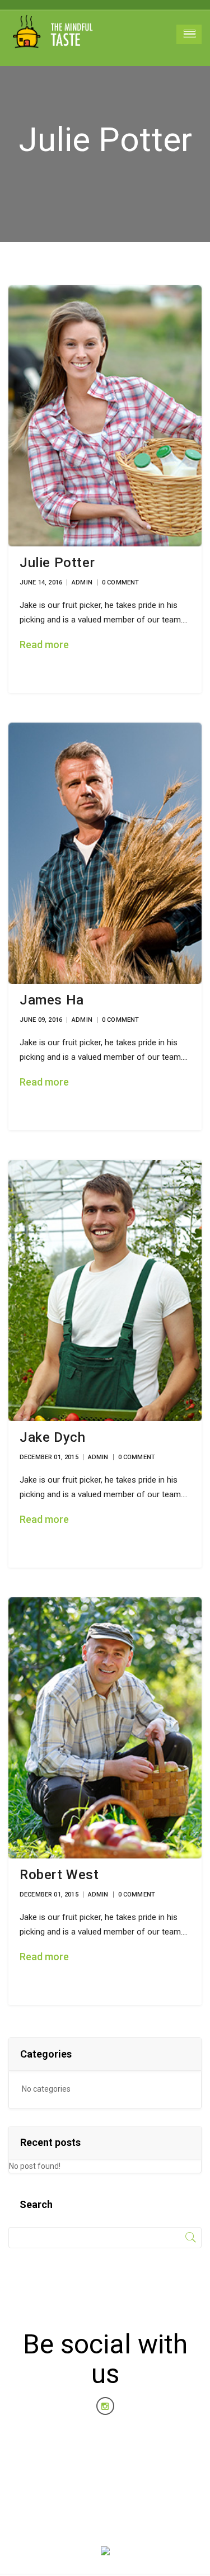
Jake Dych (52, 1437)
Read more (44, 645)
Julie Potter (57, 563)
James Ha (52, 1000)
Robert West (59, 1875)
